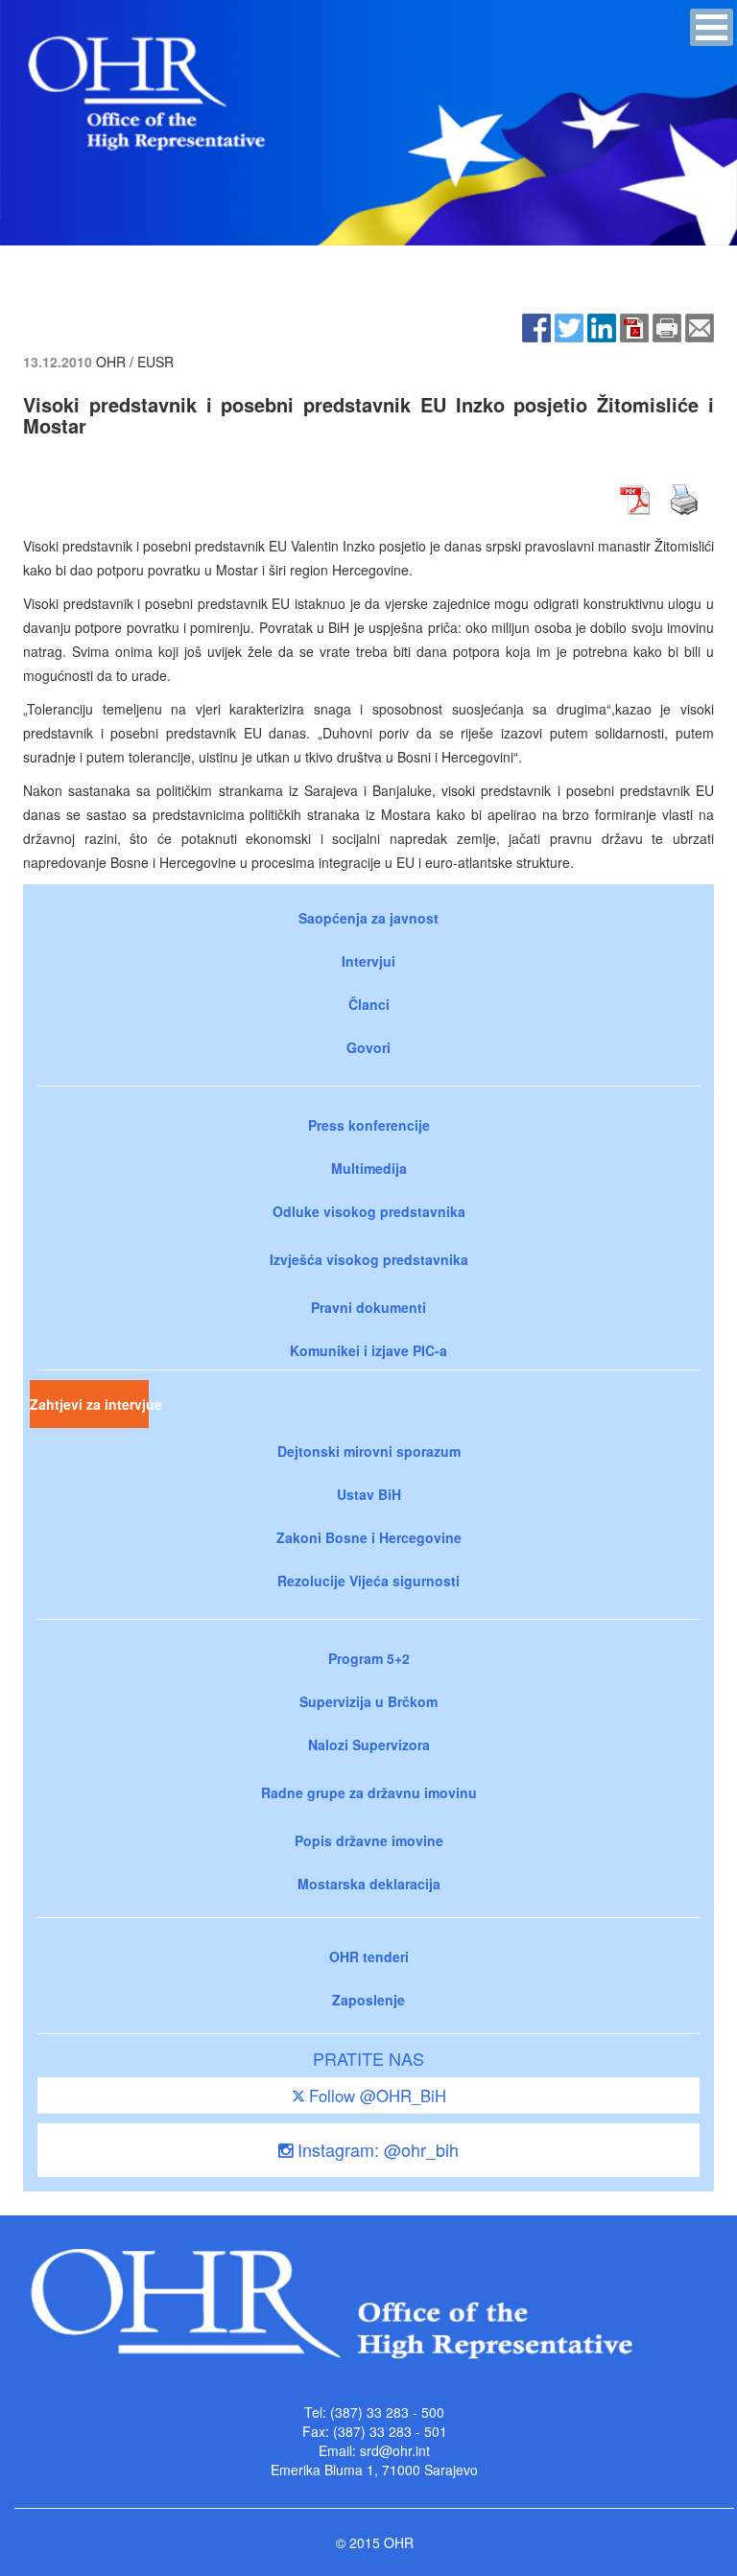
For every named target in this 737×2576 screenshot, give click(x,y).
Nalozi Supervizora (369, 1745)
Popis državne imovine (369, 1840)
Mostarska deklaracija (369, 1884)
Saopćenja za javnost (368, 918)
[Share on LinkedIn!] (602, 325)
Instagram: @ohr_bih (376, 2149)
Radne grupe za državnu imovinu (369, 1792)
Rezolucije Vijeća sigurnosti (368, 1581)
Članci (369, 1004)
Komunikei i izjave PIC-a (368, 1350)
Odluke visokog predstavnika (369, 1211)
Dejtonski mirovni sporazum (369, 1451)
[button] (712, 27)
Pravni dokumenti (368, 1307)
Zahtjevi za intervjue (89, 1404)
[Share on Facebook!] (536, 325)
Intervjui (368, 961)
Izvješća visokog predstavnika (369, 1259)
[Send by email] (700, 325)
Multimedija (369, 1168)
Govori (368, 1047)
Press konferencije (369, 1125)
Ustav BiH (369, 1494)
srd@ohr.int (395, 2450)
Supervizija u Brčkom (368, 1701)
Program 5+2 (369, 1658)
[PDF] (634, 325)
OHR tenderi (369, 1956)
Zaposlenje (368, 2000)
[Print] (667, 325)
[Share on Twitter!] (569, 325)
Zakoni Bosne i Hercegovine (369, 1537)
